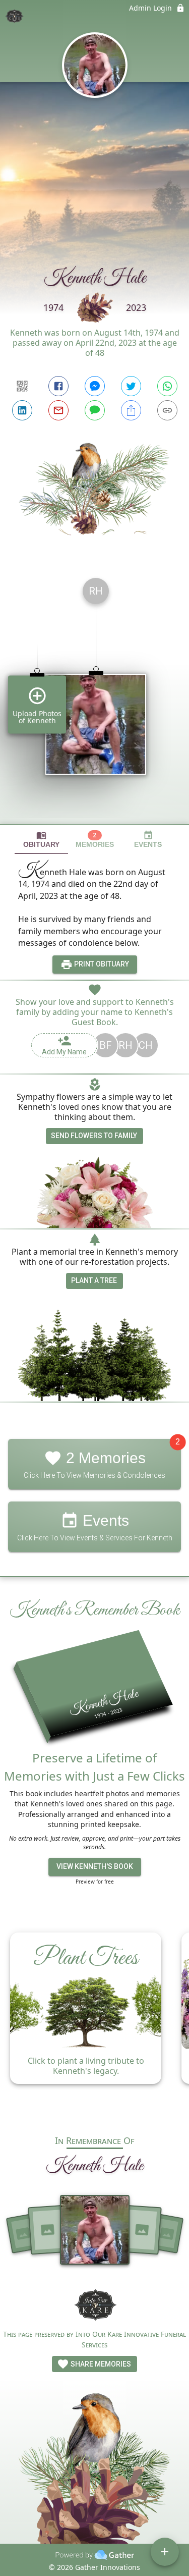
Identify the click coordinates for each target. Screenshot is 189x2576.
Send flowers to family (94, 1136)
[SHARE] (131, 410)
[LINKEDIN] (22, 410)
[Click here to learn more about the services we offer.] (95, 2305)
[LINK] (167, 410)
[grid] (94, 697)
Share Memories (100, 2364)
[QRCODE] (22, 386)
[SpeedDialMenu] (165, 2552)
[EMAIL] (58, 410)
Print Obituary (101, 964)
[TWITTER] (131, 386)
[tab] (41, 840)
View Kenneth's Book (95, 1866)
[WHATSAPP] (167, 386)
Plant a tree (94, 1280)
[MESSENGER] (95, 386)
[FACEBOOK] (58, 386)
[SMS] (95, 410)
